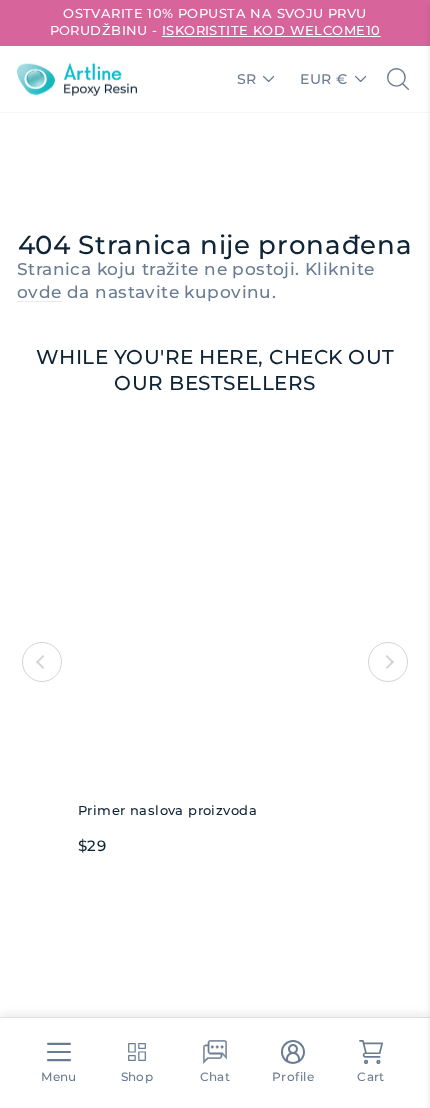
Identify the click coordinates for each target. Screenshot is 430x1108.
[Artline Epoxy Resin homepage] (77, 79)
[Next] (388, 662)
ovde (39, 292)
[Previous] (42, 662)
